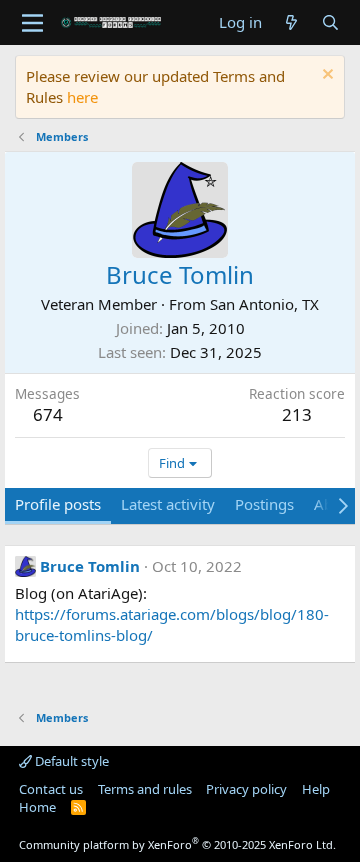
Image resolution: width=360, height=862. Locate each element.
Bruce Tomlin (90, 566)
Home (37, 807)
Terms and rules (145, 789)
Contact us (51, 789)
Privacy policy (246, 789)
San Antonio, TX (264, 304)
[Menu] (32, 23)
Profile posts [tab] (58, 504)
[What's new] (291, 22)
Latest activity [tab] (168, 504)
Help (316, 789)
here (82, 97)
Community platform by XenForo (177, 844)
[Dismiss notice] (325, 76)
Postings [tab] (264, 504)
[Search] (330, 22)
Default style (70, 761)
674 (48, 414)
